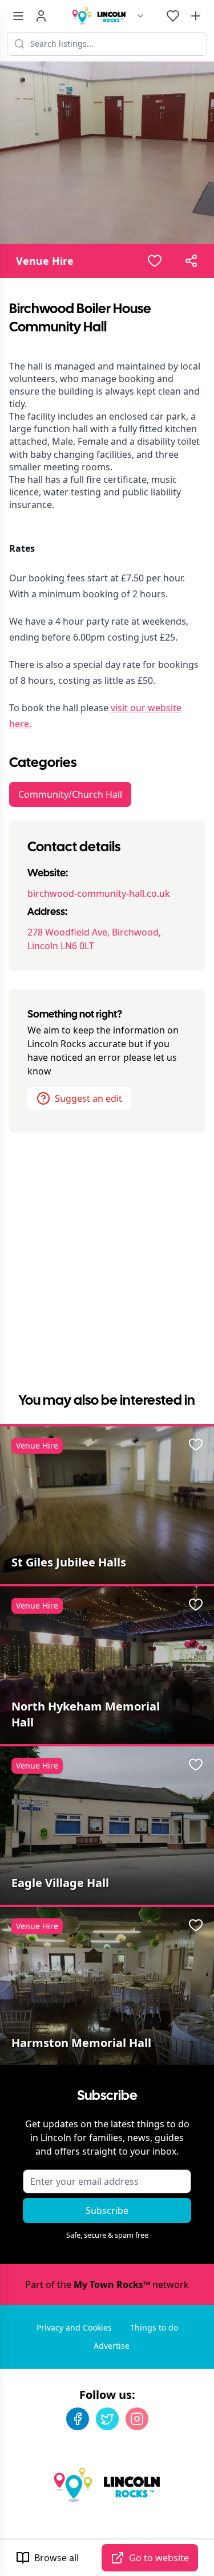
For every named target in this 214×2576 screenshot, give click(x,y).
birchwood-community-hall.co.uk (99, 893)
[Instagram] (137, 2419)
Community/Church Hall (70, 794)
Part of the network (107, 2284)
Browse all (56, 2558)
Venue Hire (45, 261)
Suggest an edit (88, 1098)
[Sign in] (41, 16)
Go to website (159, 2558)
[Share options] (191, 261)
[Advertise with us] (196, 16)
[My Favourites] (173, 16)
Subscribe (107, 2210)
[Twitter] (107, 2419)
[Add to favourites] (155, 261)
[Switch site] (140, 16)
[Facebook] (78, 2419)
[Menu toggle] (18, 16)
